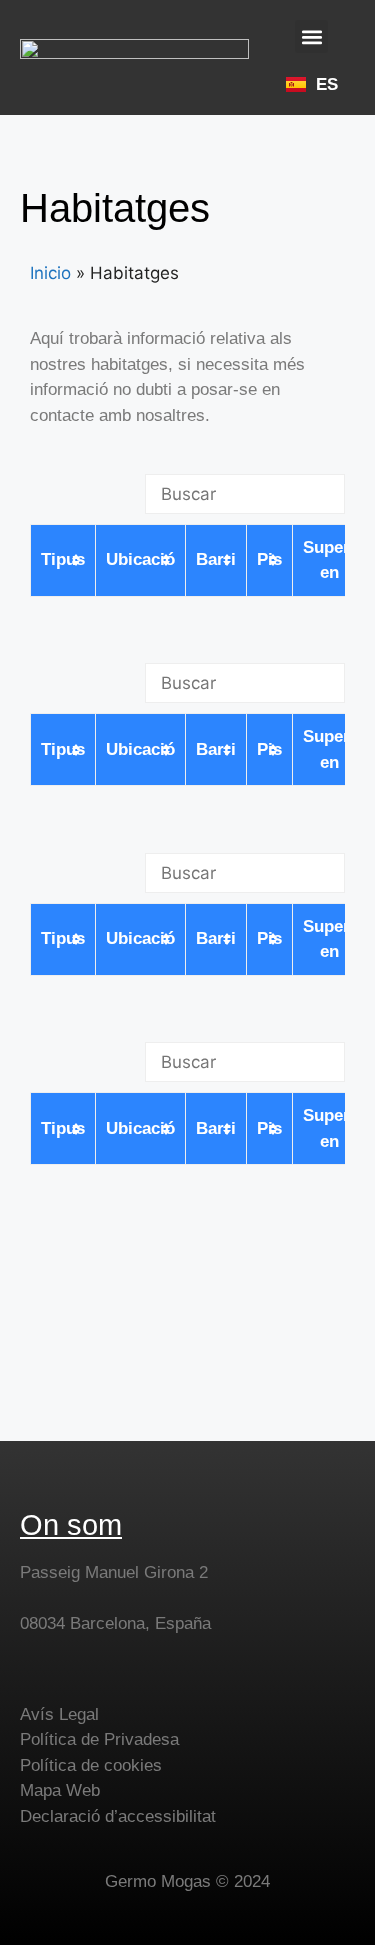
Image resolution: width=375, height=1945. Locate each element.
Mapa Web (60, 1790)
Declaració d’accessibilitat (118, 1816)
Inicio (50, 273)
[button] (311, 36)
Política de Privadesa (99, 1739)
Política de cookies (91, 1765)
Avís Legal (59, 1714)
